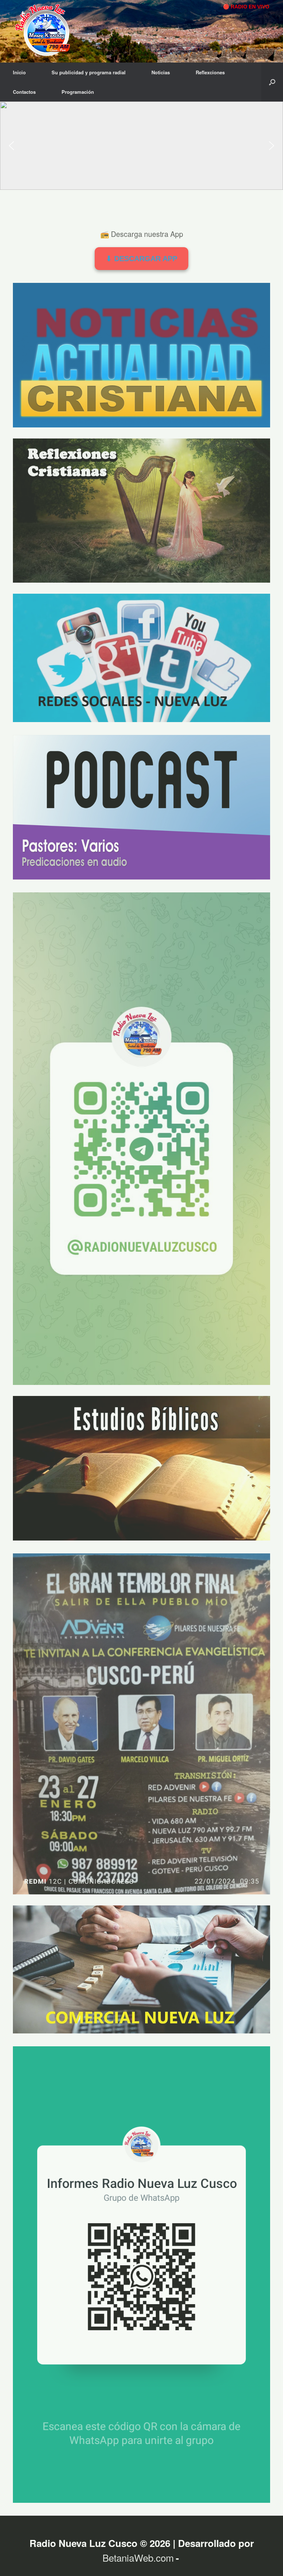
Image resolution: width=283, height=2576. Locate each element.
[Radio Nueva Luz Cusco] (46, 31)
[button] (272, 82)
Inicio (19, 72)
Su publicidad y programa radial (89, 72)
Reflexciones (210, 72)
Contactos (24, 92)
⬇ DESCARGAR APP (141, 259)
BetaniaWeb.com (138, 2557)
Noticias (161, 72)
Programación (78, 92)
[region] (141, 146)
